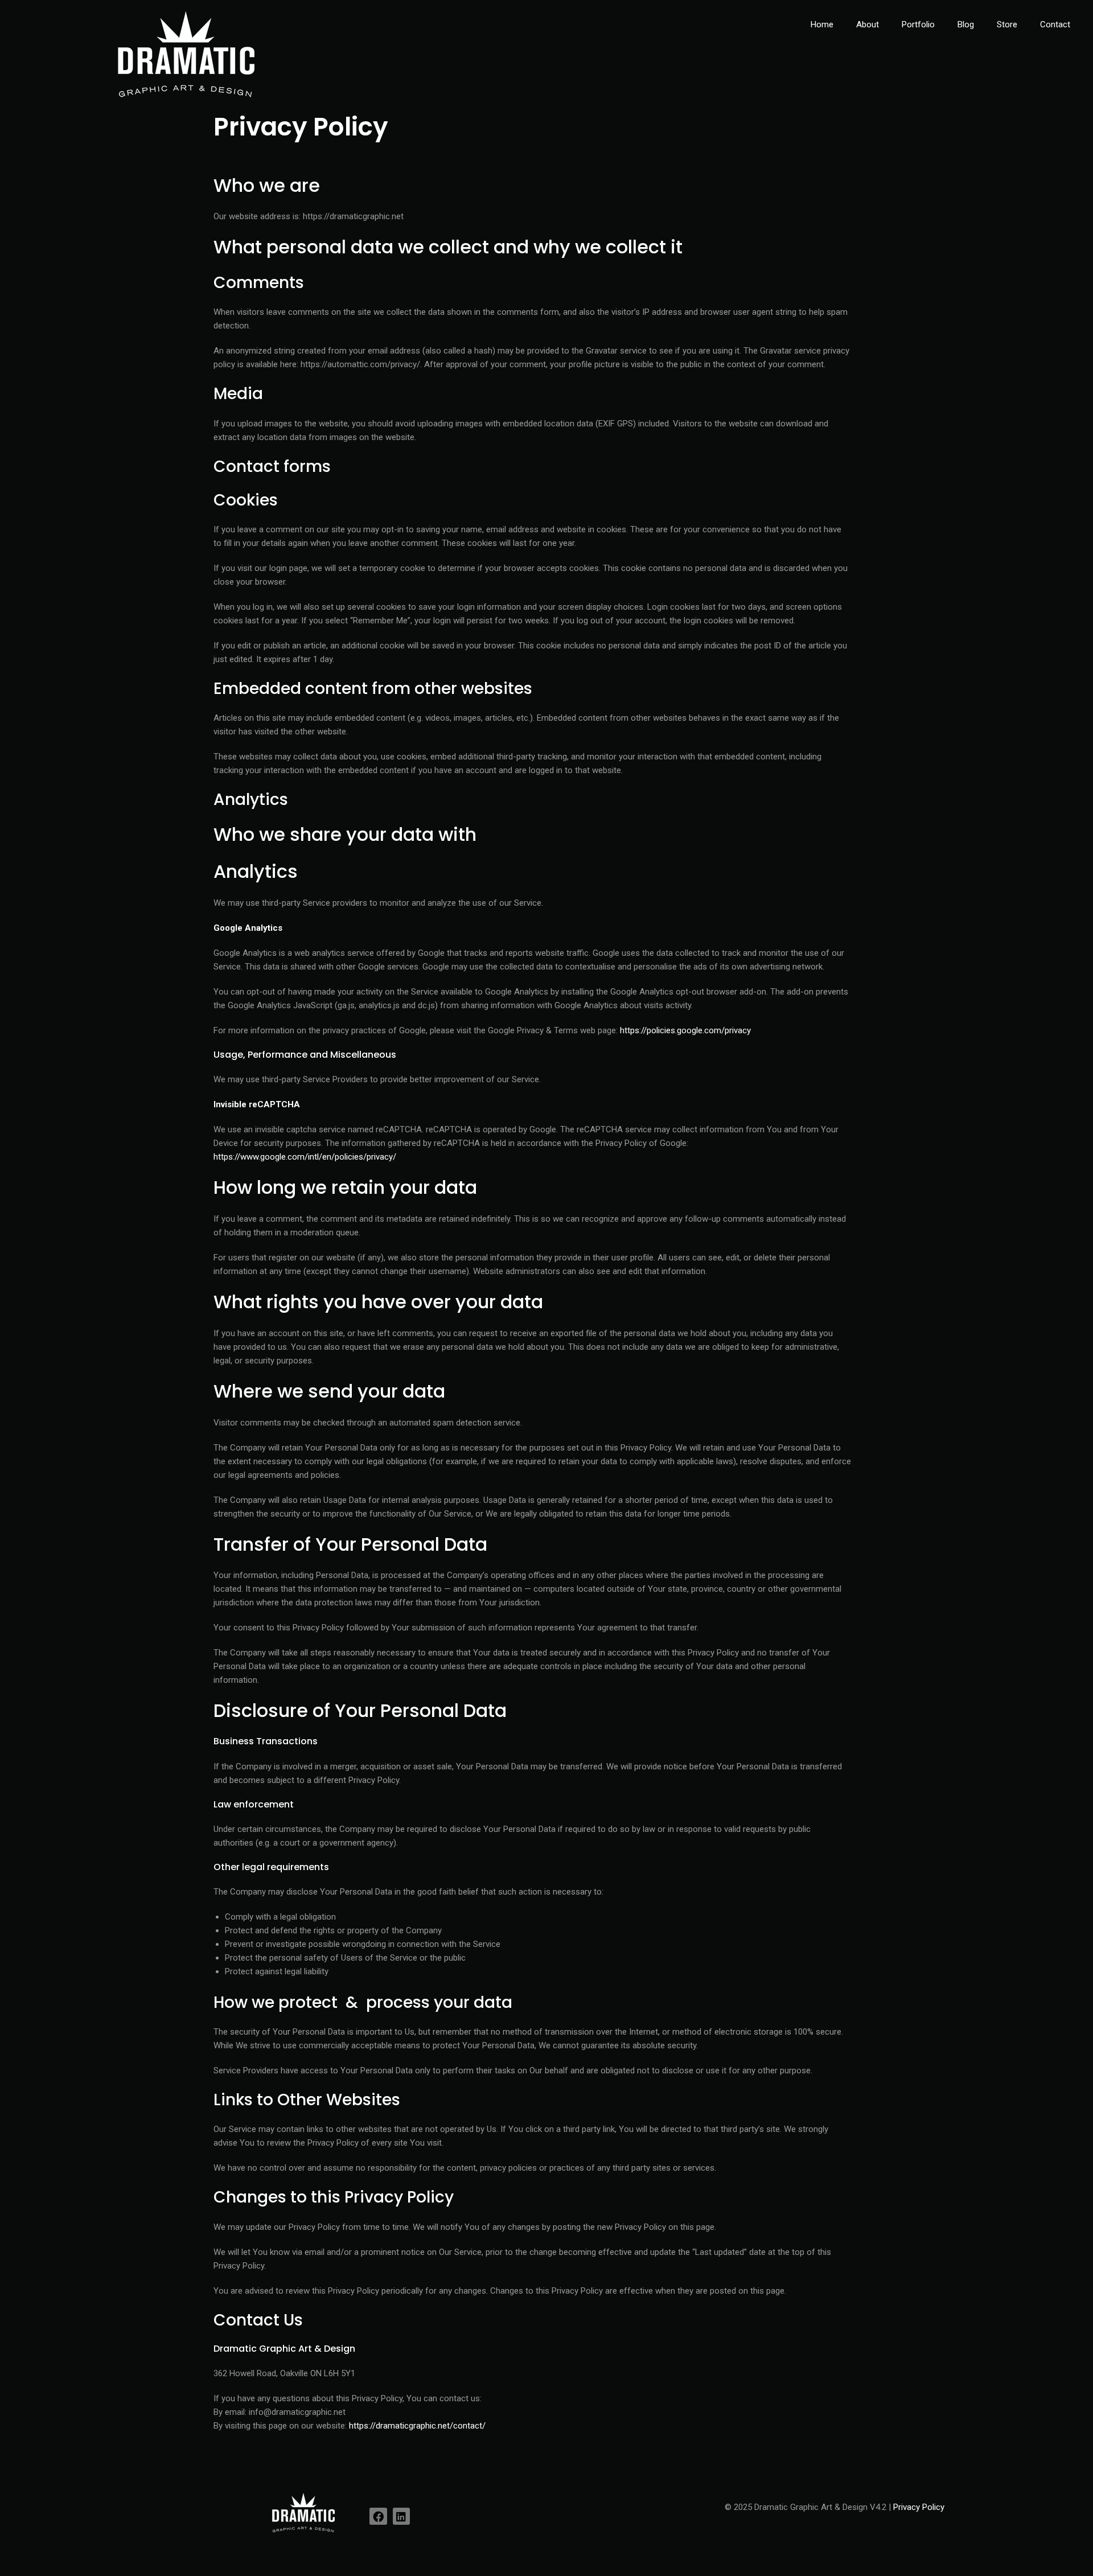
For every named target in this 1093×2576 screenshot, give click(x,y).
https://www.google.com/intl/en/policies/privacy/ (305, 1157)
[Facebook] (378, 2516)
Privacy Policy (919, 2507)
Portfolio (918, 24)
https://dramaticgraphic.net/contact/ (417, 2426)
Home (822, 24)
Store (1007, 24)
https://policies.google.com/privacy (685, 1030)
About (868, 24)
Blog (966, 24)
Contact (1055, 24)
